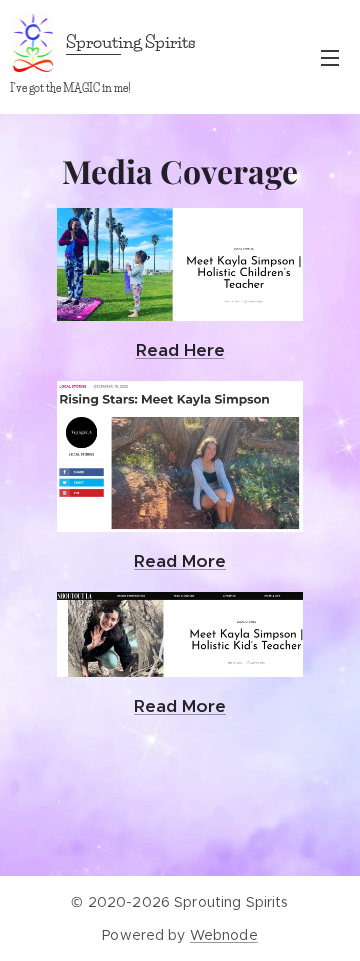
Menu (330, 57)
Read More (180, 706)
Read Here (180, 350)
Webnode (224, 935)
